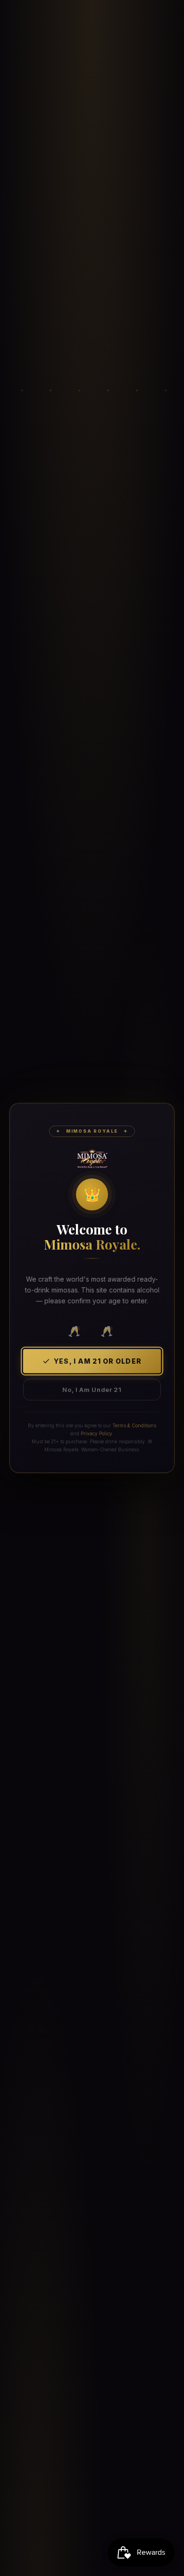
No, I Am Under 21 (92, 1390)
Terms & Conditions (134, 1425)
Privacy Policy (96, 1433)
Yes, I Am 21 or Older (98, 1361)
